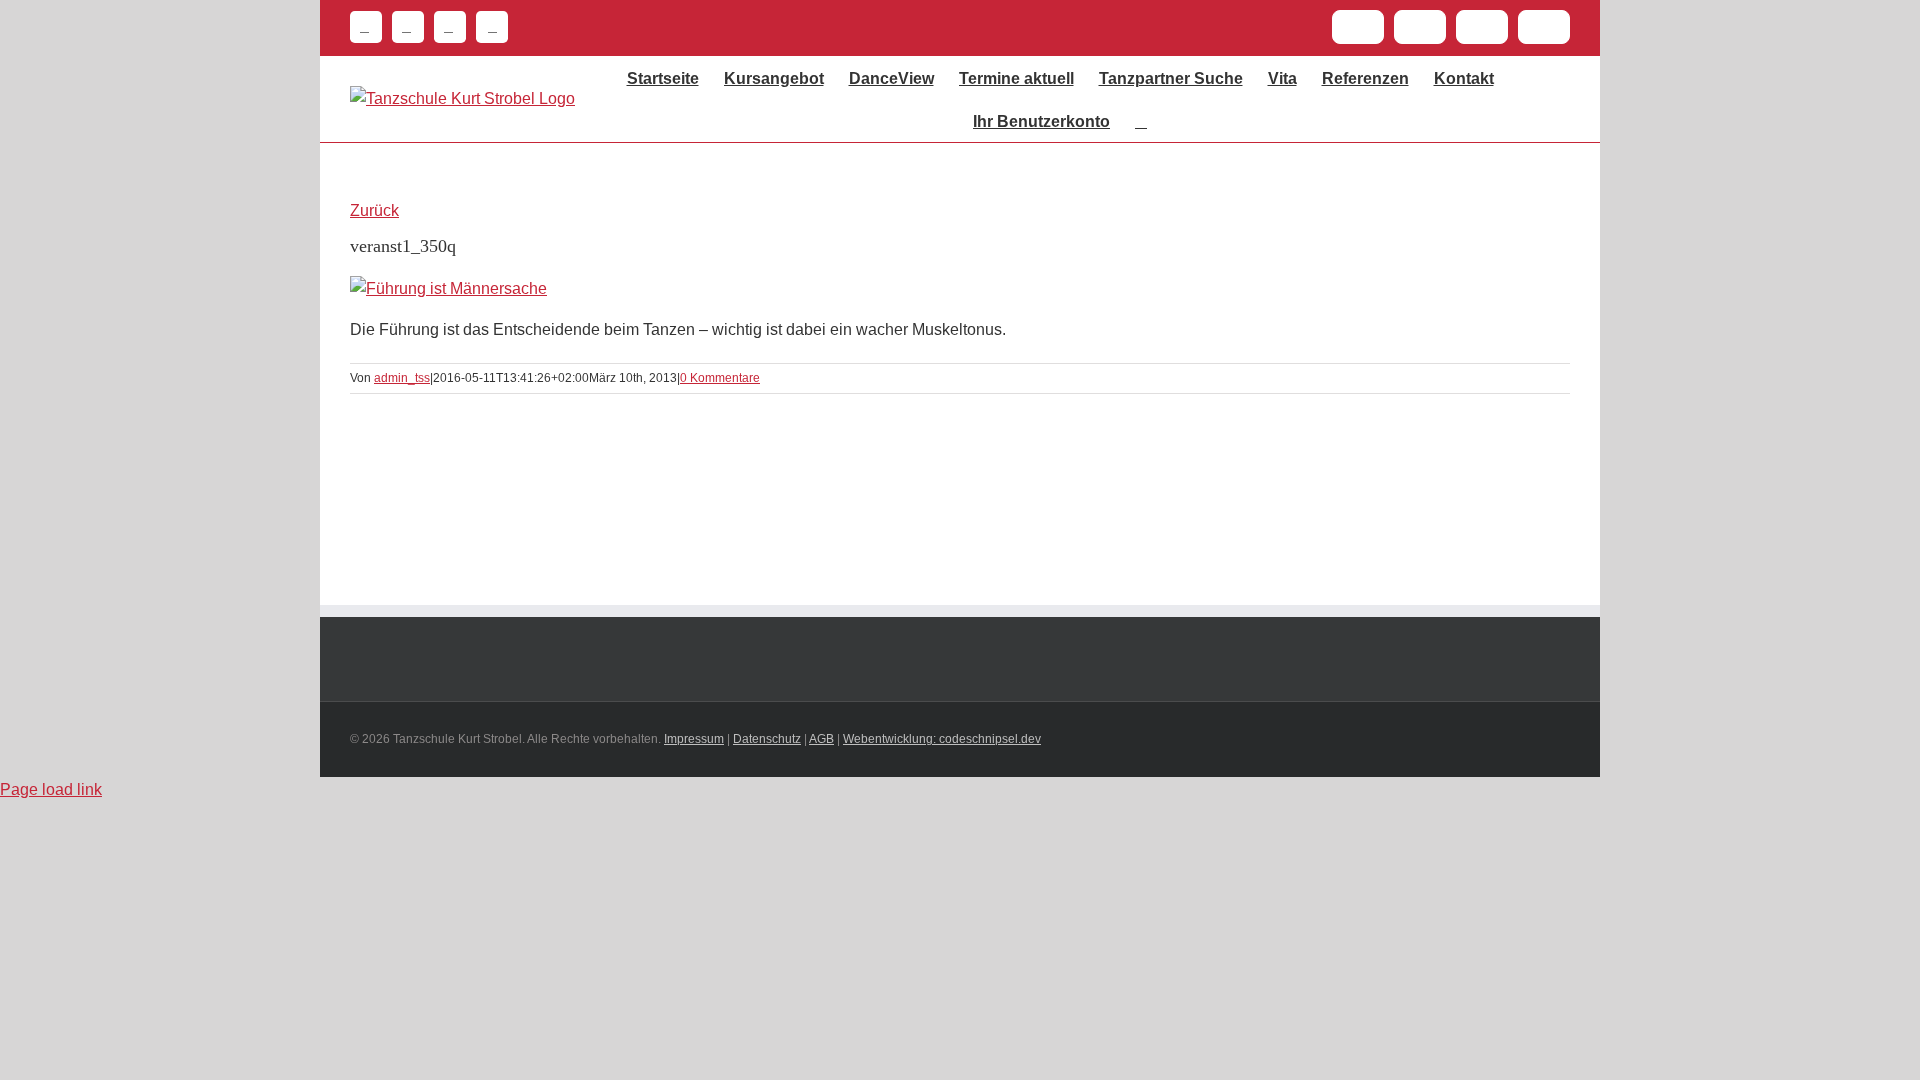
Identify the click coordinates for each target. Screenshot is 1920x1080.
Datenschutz (767, 739)
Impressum (694, 739)
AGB (821, 739)
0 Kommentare (720, 378)
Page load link (51, 789)
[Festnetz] (366, 27)
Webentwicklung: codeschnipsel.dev (942, 739)
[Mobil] (487, 27)
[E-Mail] (403, 27)
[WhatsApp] (445, 27)
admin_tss (402, 378)
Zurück (374, 210)
